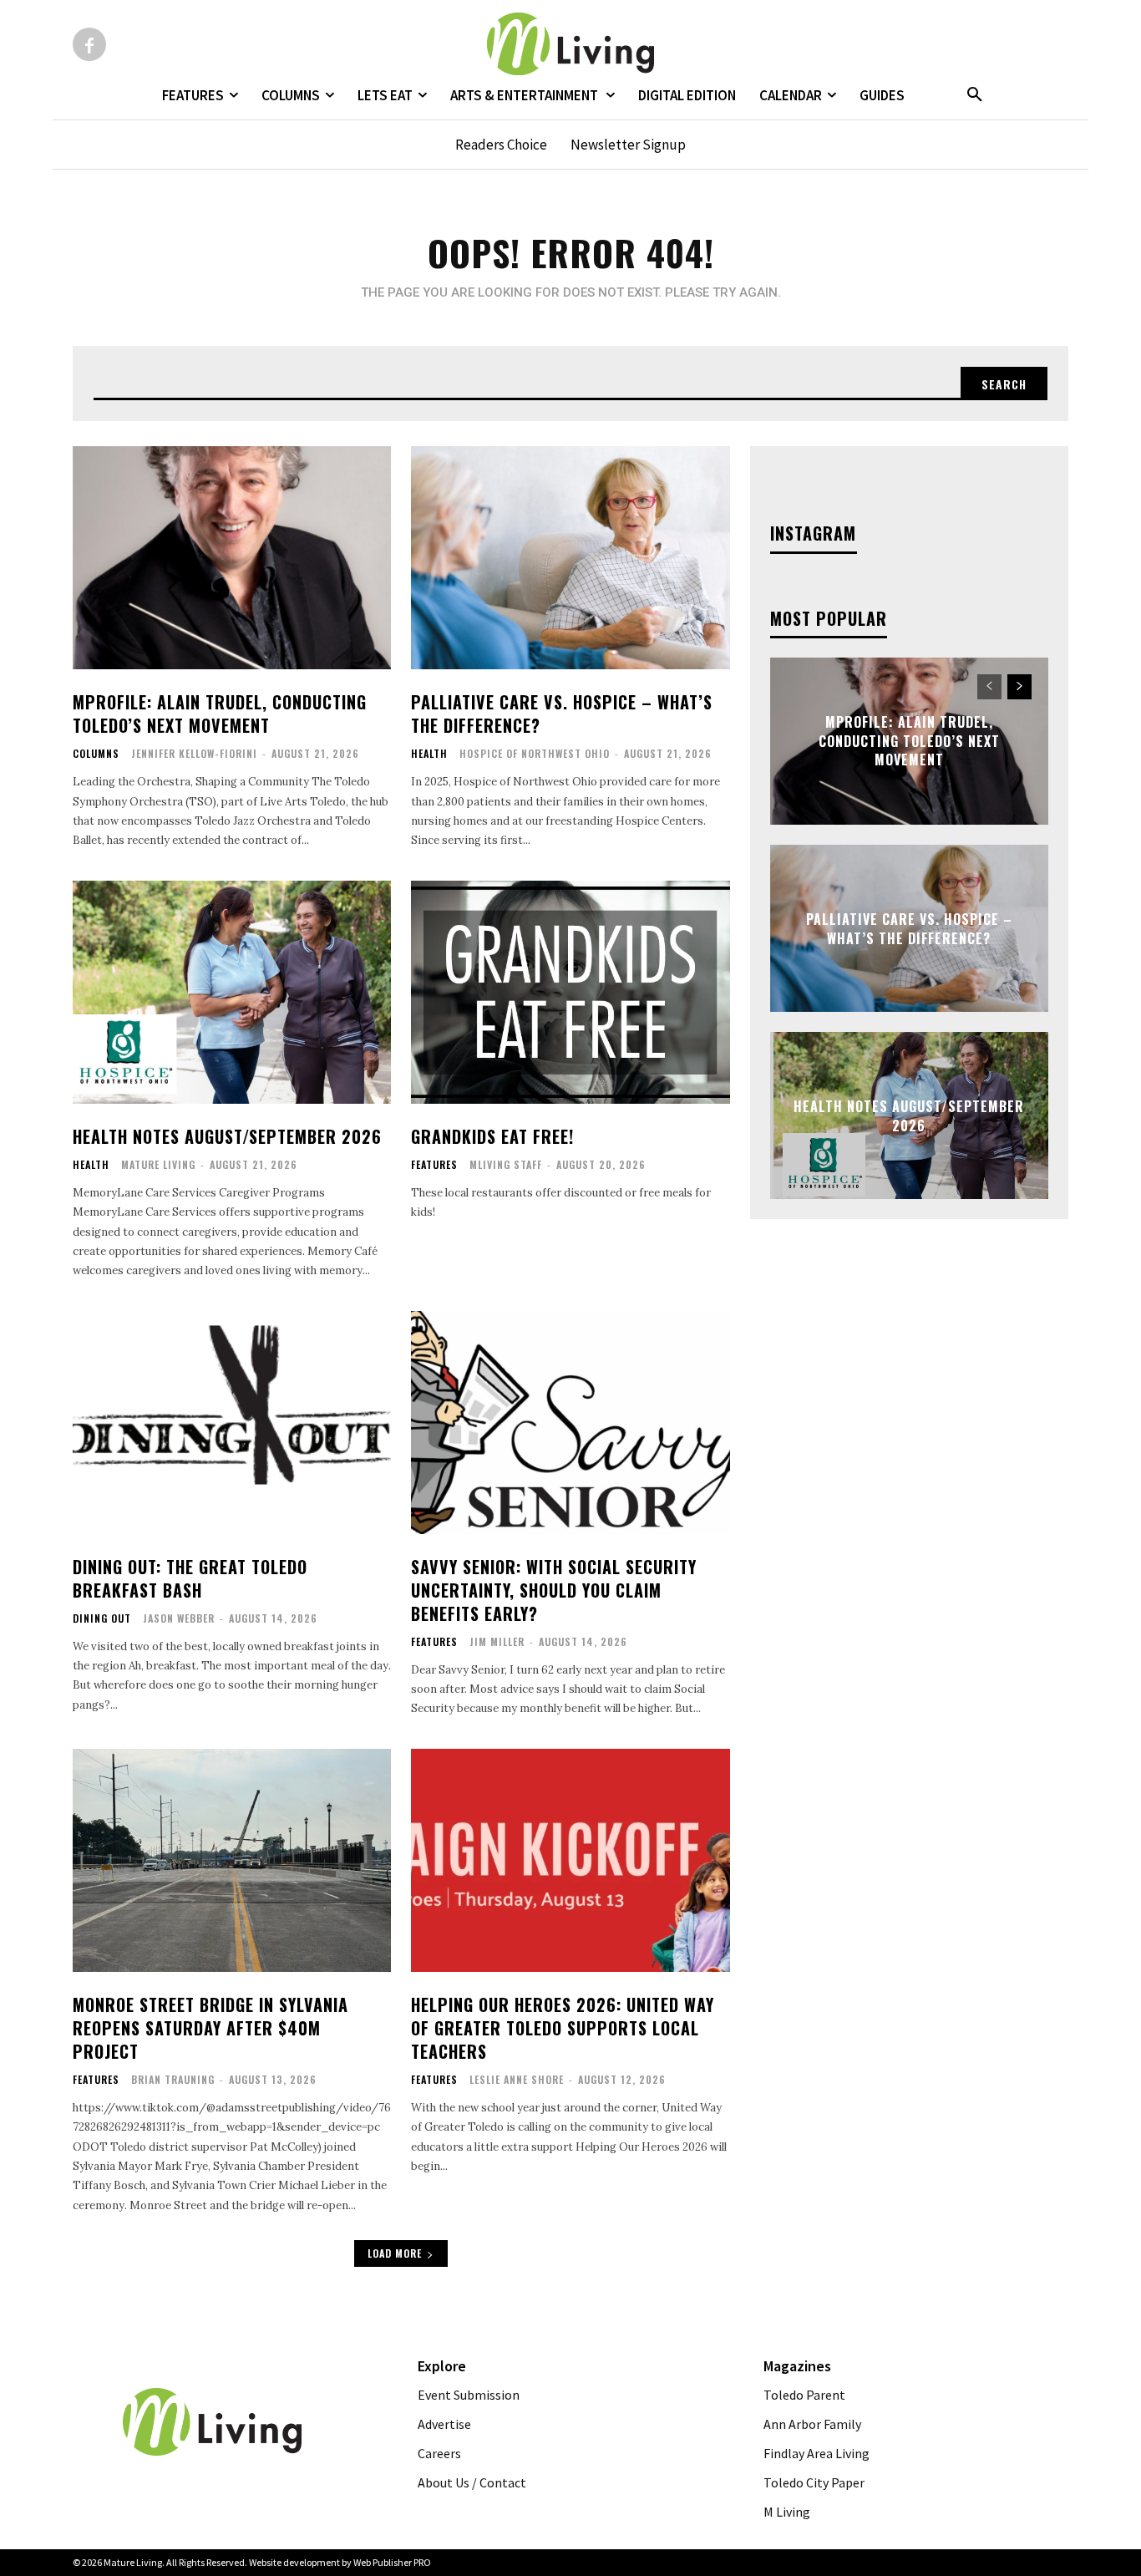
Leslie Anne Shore (517, 2079)
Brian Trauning (173, 2079)
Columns (96, 754)
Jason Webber (179, 1618)
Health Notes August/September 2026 (227, 1136)
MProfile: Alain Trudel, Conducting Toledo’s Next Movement (220, 714)
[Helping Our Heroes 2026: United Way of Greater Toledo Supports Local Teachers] (570, 1860)
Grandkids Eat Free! (492, 1136)
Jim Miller (497, 1641)
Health (429, 754)
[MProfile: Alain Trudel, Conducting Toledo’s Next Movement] (232, 558)
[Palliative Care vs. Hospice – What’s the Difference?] (570, 558)
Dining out (102, 1618)
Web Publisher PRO (392, 2562)
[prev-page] (989, 687)
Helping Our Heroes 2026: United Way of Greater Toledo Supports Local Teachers (563, 2028)
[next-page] (1019, 687)
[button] (975, 95)
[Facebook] (89, 44)
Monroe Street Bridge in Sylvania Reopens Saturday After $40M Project (210, 2028)
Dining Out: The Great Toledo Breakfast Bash (190, 1578)
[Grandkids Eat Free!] (570, 992)
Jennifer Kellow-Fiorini (194, 753)
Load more (395, 2253)
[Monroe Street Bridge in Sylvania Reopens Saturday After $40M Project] (232, 1860)
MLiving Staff (506, 1164)
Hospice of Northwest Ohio (535, 753)
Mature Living (158, 1164)
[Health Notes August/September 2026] (232, 992)
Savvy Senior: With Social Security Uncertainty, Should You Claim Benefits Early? (554, 1590)
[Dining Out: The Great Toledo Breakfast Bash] (232, 1423)
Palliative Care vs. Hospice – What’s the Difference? (562, 714)
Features (434, 1165)
